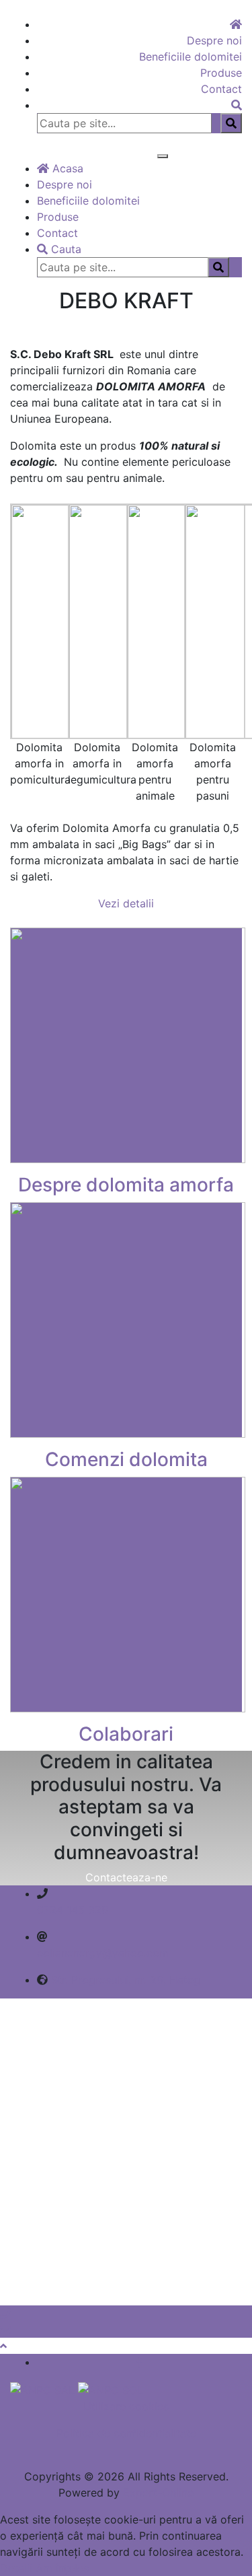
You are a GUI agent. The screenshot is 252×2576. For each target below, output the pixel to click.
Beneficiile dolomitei (191, 57)
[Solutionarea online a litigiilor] (111, 2389)
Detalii (16, 2568)
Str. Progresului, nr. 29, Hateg (126, 1980)
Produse (221, 73)
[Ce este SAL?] (44, 2389)
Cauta (65, 249)
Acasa (66, 168)
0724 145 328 (73, 1910)
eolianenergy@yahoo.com (103, 1953)
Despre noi (214, 40)
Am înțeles (62, 2568)
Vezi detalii (126, 903)
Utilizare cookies (126, 2406)
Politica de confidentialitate (126, 2433)
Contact (221, 89)
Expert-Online (158, 2493)
